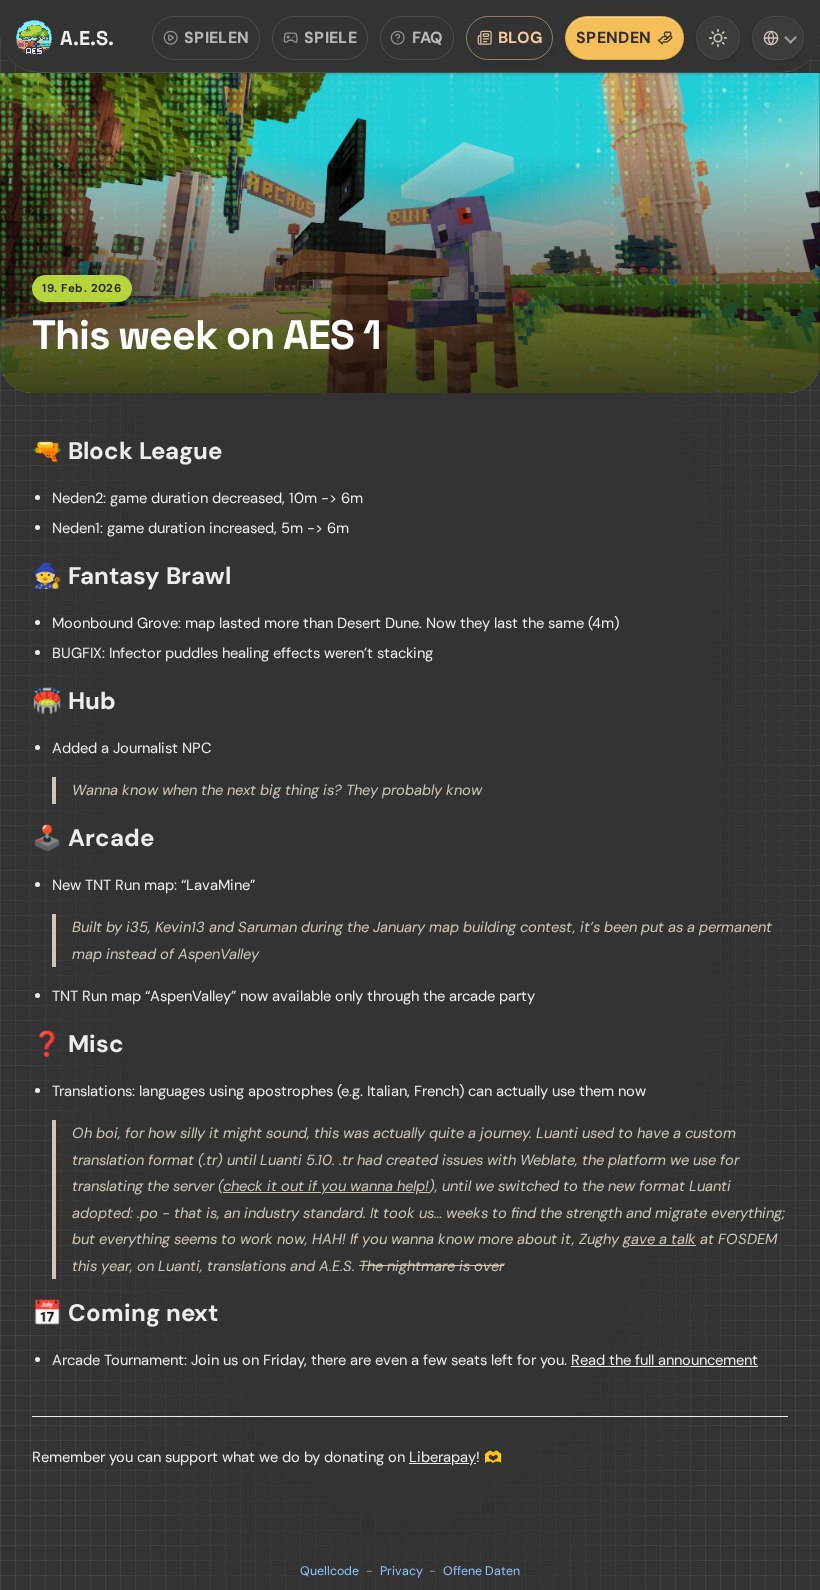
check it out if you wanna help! (326, 1186)
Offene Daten (481, 1571)
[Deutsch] (778, 38)
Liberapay (442, 1457)
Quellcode (329, 1571)
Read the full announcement (664, 1360)
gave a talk (659, 1239)
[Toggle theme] (718, 38)
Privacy (401, 1571)
